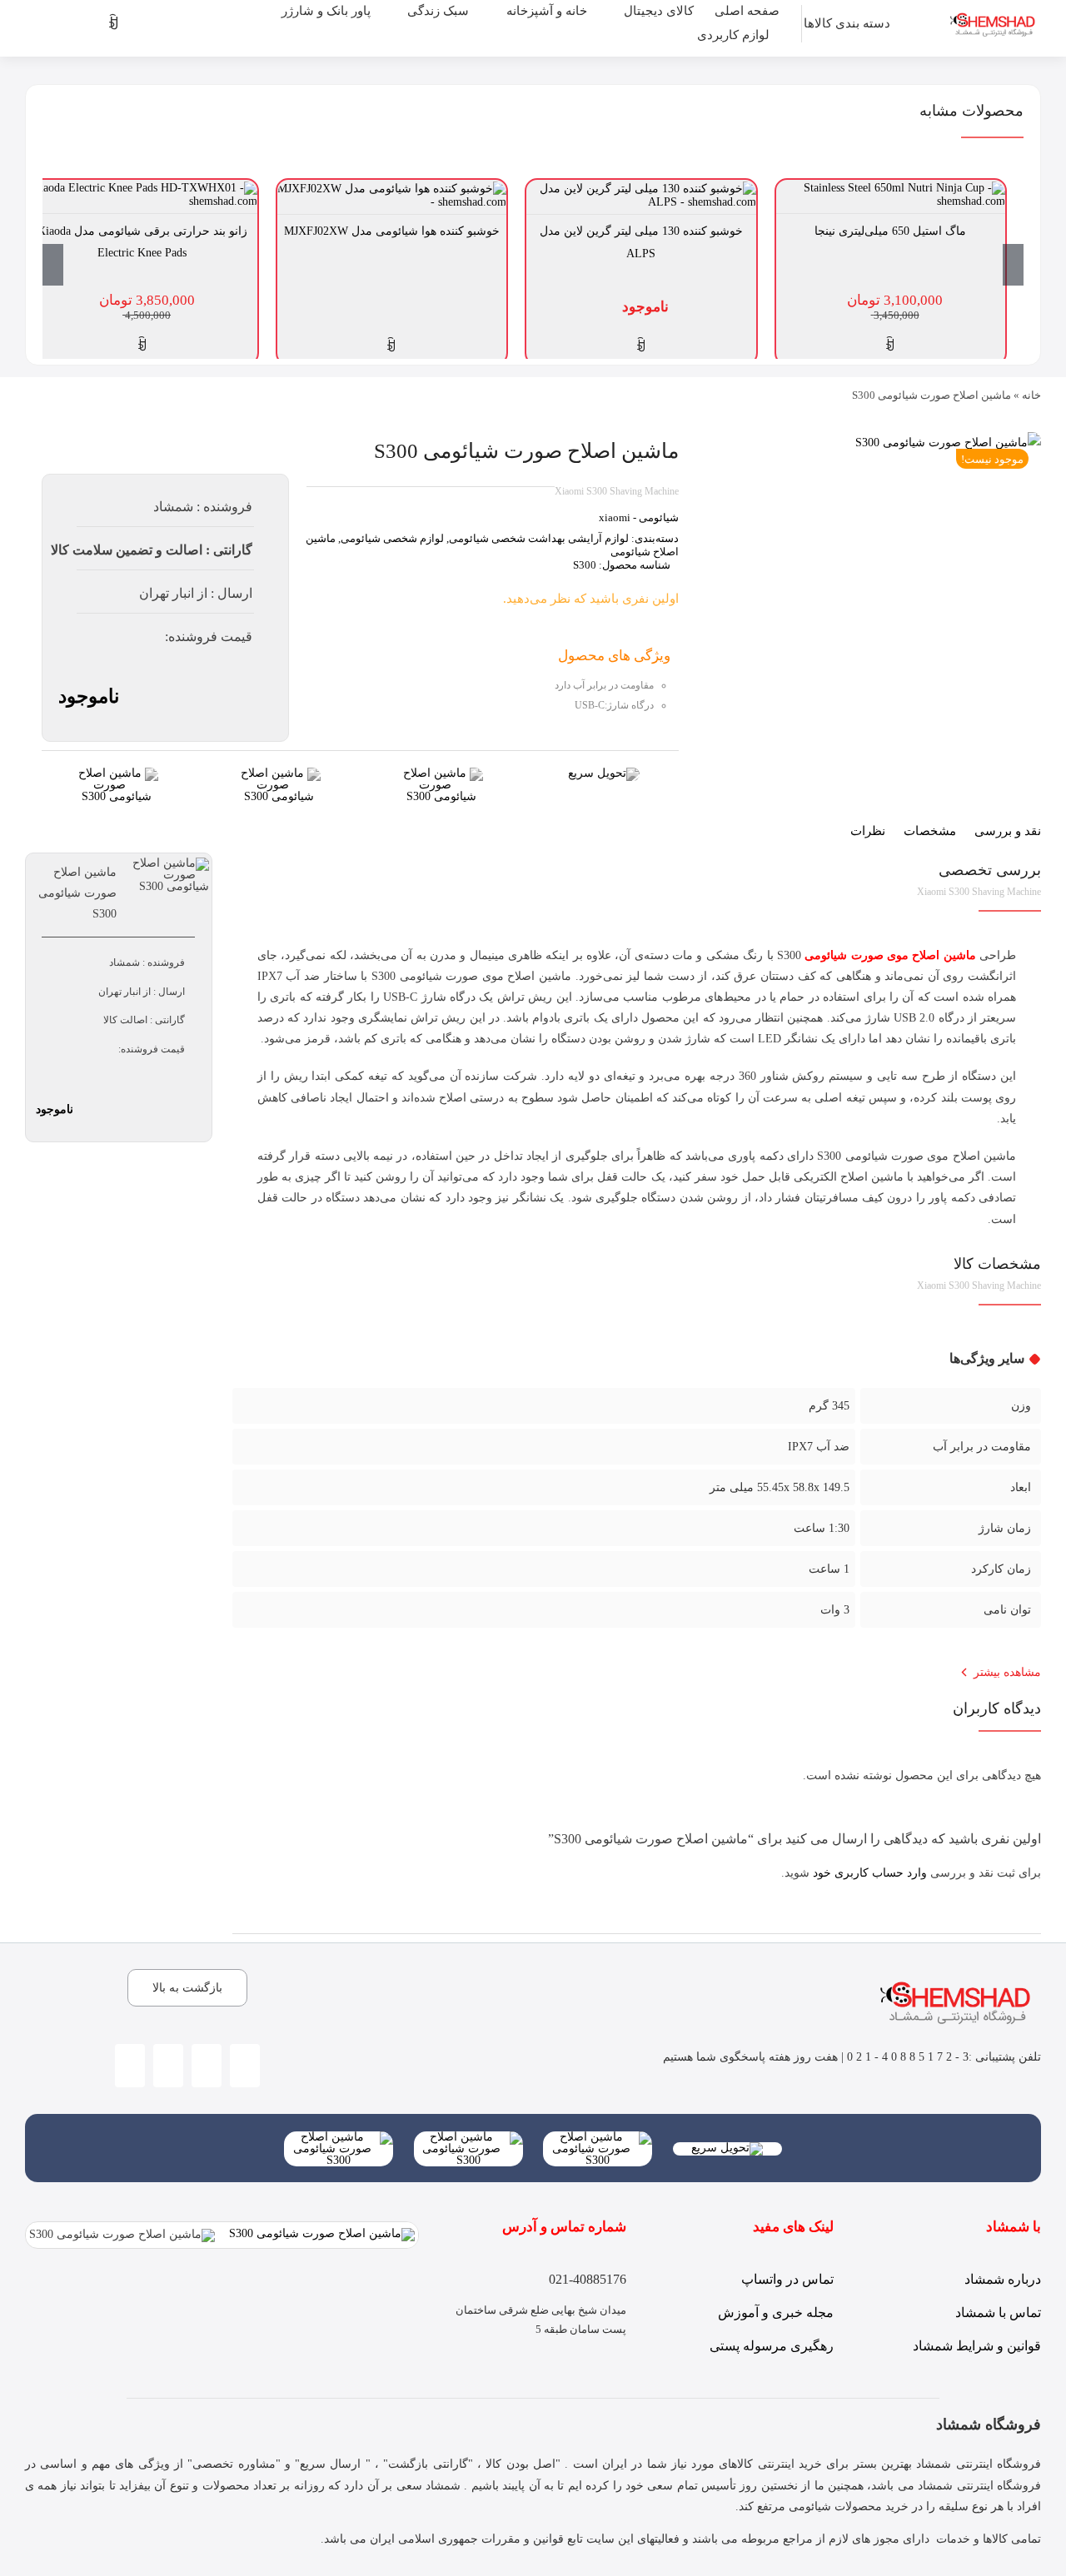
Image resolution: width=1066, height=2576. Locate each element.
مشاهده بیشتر (1007, 1672)
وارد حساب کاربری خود (870, 1873)
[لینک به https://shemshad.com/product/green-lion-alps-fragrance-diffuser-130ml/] (641, 346)
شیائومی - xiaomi (639, 517)
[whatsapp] (207, 2066)
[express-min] (604, 773)
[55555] (598, 2137)
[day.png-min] (117, 773)
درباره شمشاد (1003, 2279)
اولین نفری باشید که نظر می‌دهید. (591, 599)
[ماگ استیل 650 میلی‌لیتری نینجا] (891, 188)
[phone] (168, 2066)
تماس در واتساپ (787, 2279)
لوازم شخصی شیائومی (392, 538)
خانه (1031, 395)
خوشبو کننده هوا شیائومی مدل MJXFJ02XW (392, 231)
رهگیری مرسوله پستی (772, 2346)
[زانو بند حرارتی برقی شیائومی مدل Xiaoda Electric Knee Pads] (142, 188)
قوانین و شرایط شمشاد (977, 2346)
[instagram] (245, 2066)
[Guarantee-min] (279, 773)
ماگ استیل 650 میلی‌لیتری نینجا (890, 231)
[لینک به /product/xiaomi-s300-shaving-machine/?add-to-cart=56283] (890, 345)
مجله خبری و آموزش (776, 2312)
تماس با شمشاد (998, 2312)
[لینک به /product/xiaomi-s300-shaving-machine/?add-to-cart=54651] (142, 345)
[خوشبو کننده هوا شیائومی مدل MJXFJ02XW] (392, 188)
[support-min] (441, 773)
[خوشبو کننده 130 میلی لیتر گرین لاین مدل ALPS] (641, 188)
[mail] (130, 2066)
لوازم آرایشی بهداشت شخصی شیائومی (539, 538)
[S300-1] (948, 443)
